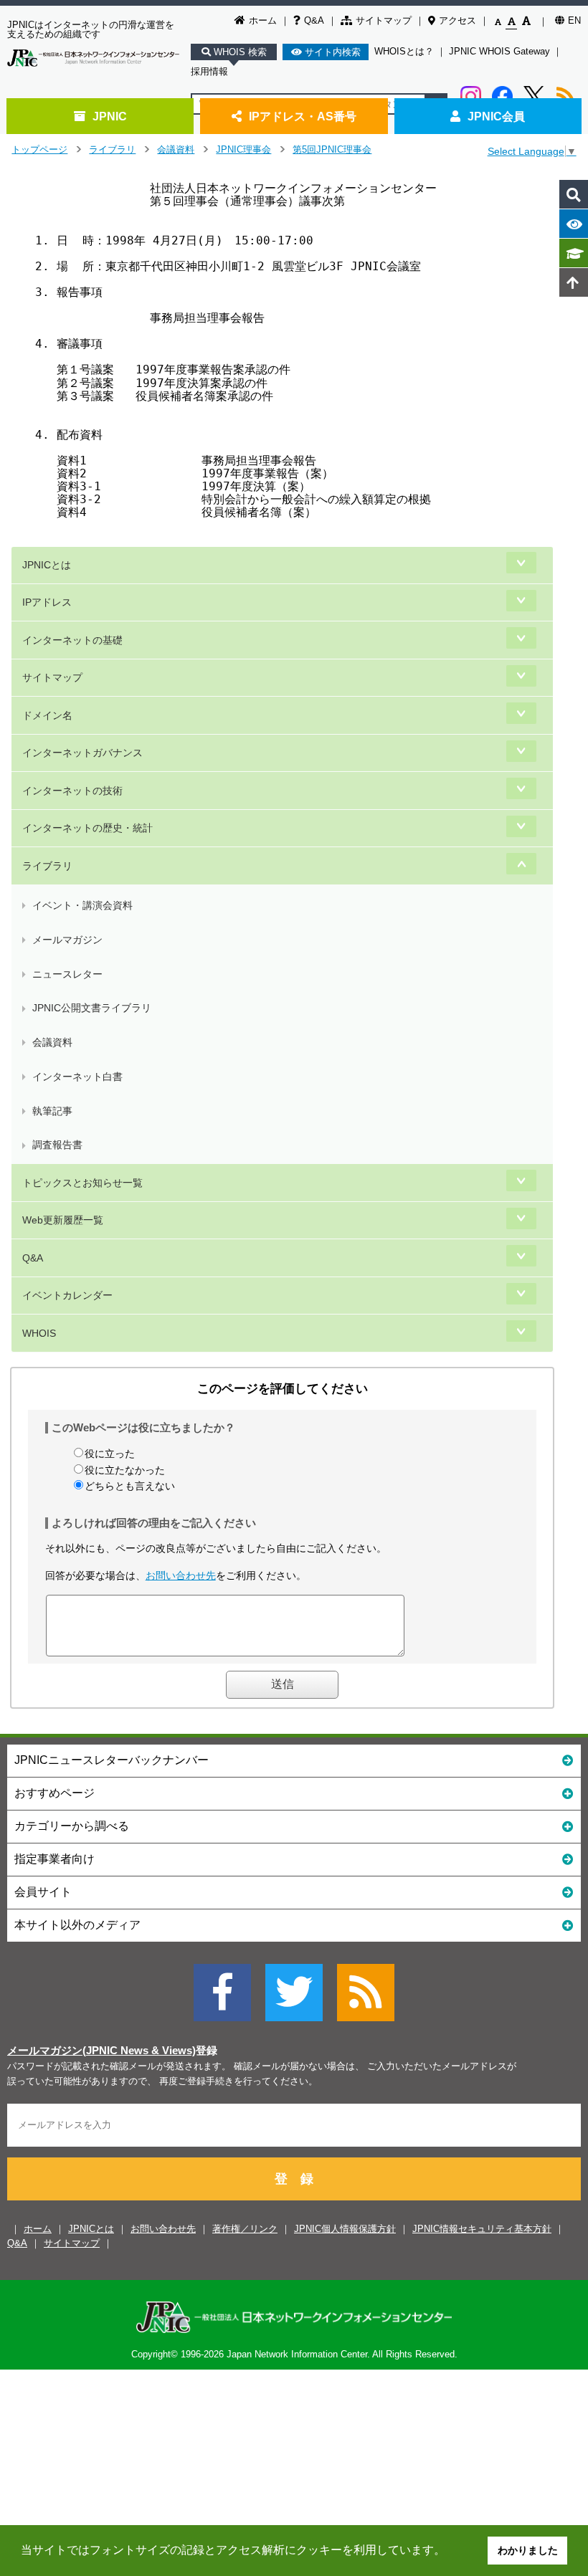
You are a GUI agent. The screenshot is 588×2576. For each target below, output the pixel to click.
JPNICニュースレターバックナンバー (112, 1760)
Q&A (314, 20)
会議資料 (176, 149)
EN (574, 20)
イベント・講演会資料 (82, 905)
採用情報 (209, 71)
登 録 (294, 2179)
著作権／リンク (245, 2229)
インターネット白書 (77, 1077)
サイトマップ (384, 20)
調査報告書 (57, 1145)
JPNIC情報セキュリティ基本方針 (482, 2229)
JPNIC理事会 (243, 149)
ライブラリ (112, 149)
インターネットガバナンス (82, 753)
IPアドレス (47, 602)
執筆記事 (52, 1111)
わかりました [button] (528, 2550)
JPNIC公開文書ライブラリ (92, 1008)
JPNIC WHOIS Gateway (499, 51)
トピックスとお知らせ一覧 (82, 1183)
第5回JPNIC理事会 (332, 149)
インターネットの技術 (72, 791)
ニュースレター (67, 974)
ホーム (263, 20)
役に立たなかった (125, 1470)
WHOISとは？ (404, 51)
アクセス (457, 20)
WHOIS (39, 1333)
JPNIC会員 (496, 116)
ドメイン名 (47, 715)
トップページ (39, 149)
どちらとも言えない (130, 1486)
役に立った (110, 1454)
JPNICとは (47, 565)
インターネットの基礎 (72, 640)
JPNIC (110, 116)
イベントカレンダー (67, 1295)
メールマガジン (67, 940)
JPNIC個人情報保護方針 (345, 2229)
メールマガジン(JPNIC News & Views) (101, 2051)
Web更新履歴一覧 (63, 1220)
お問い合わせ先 (181, 1575)
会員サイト (43, 1892)
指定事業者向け (54, 1859)
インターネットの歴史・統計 (87, 828)
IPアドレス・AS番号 (303, 116)
